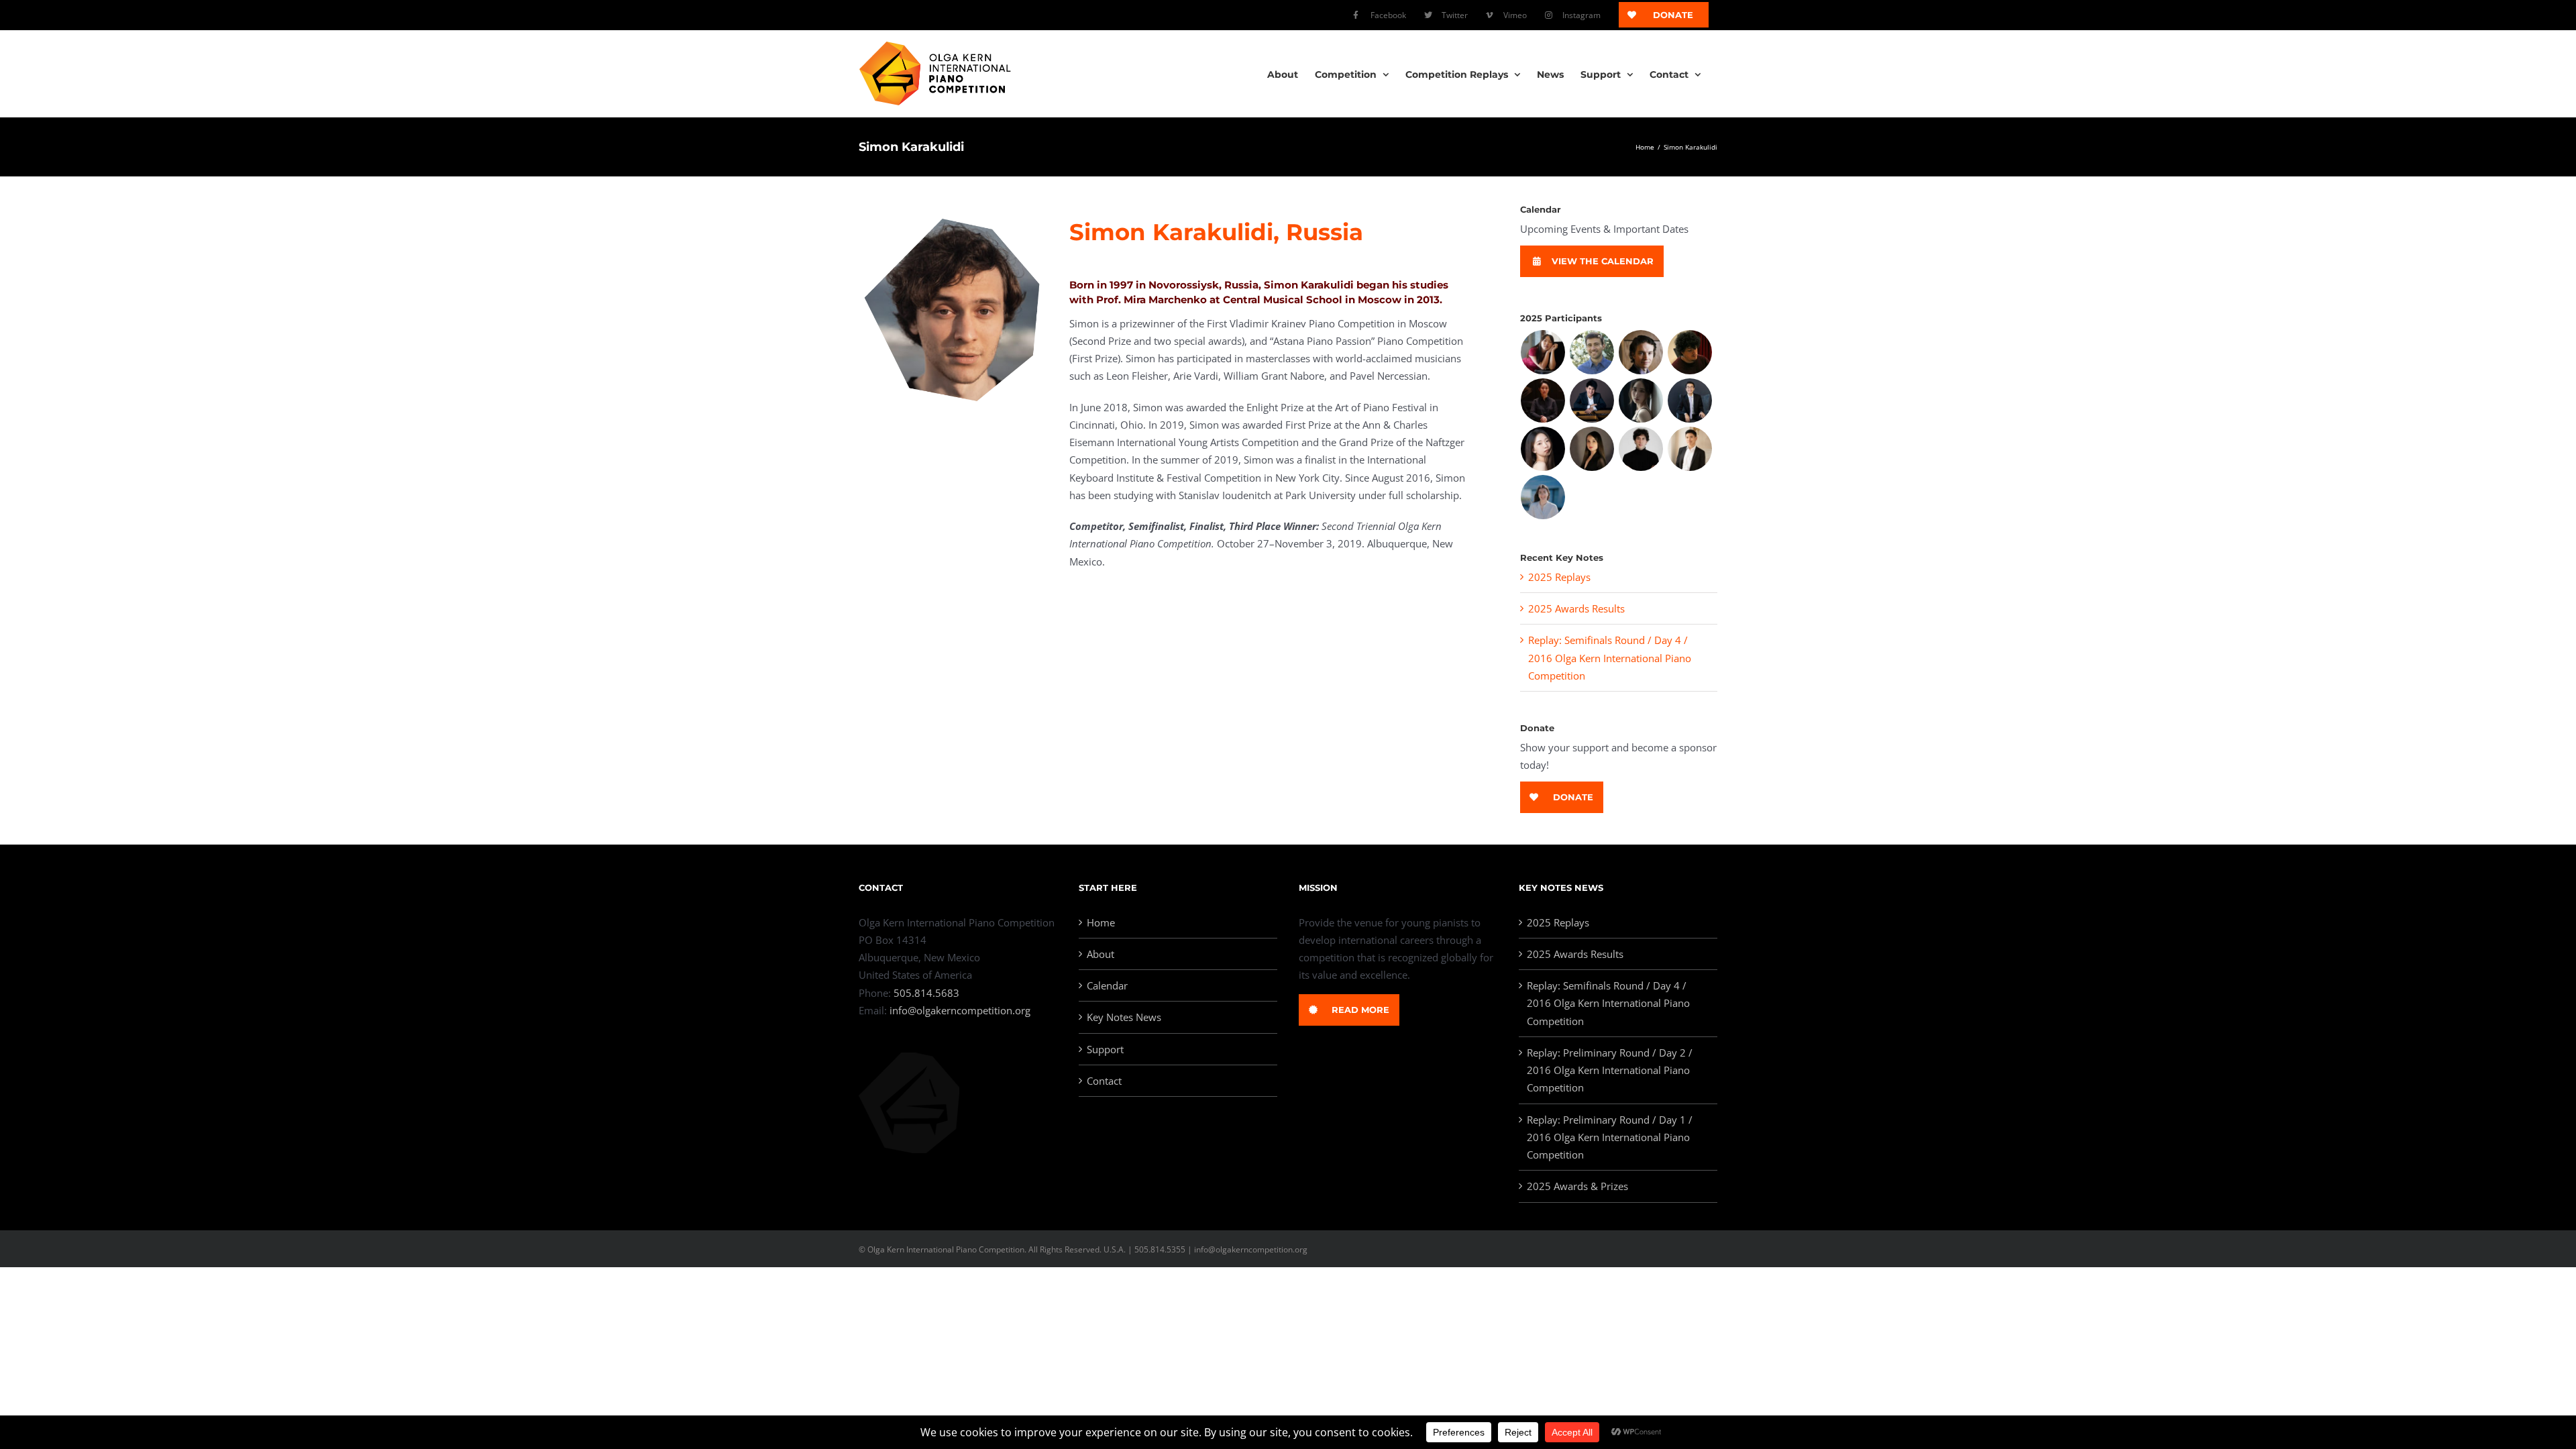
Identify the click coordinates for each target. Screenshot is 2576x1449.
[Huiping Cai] (1543, 400)
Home (1101, 922)
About (1101, 954)
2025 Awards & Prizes (1577, 1186)
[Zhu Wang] (1690, 449)
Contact (1104, 1081)
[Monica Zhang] (1543, 352)
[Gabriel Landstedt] (1641, 352)
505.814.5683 (926, 993)
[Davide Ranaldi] (1641, 449)
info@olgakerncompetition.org (960, 1010)
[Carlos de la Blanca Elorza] (1690, 352)
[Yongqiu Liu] (1641, 400)
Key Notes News (1124, 1017)
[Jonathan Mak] (1690, 400)
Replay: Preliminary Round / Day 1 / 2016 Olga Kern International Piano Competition (1610, 1137)
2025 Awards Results (1576, 608)
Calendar (1107, 985)
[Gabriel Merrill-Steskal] (1592, 352)
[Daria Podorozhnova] (1592, 449)
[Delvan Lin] (1592, 400)
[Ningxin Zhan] (1543, 449)
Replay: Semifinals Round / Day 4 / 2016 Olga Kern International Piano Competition (1610, 658)
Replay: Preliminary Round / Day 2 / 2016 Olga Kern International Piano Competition (1610, 1070)
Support (1105, 1049)
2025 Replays (1559, 577)
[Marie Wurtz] (1543, 497)
